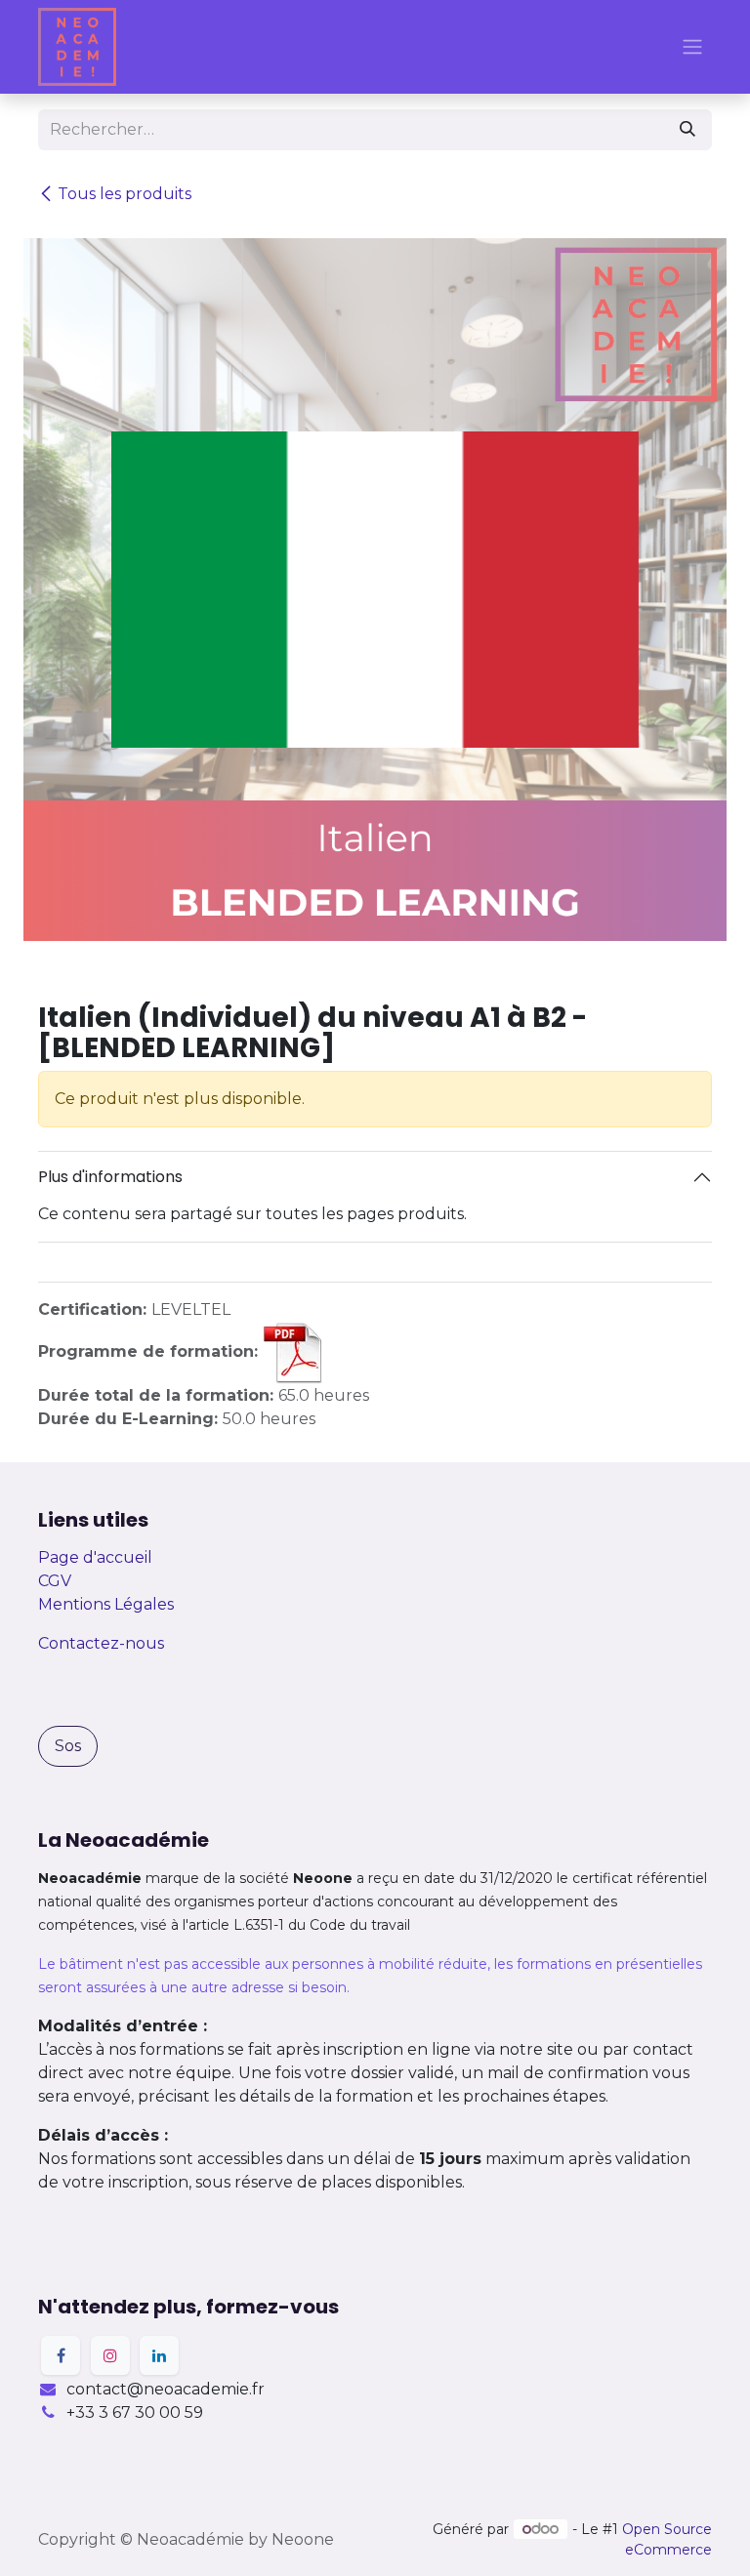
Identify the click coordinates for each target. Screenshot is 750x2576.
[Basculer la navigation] (692, 47)
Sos (68, 1746)
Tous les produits (125, 194)
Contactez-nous (101, 1643)
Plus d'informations (110, 1177)
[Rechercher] (687, 130)
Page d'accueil (95, 1557)
